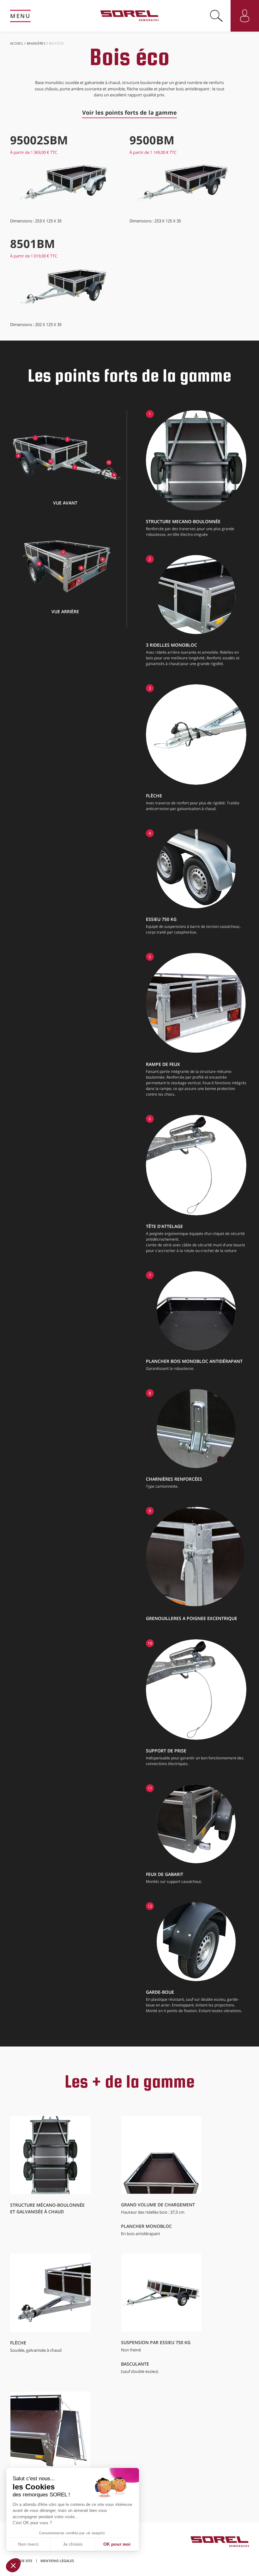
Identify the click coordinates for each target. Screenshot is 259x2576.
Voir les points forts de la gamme (129, 112)
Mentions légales (57, 2561)
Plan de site (21, 2561)
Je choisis (73, 2544)
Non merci (28, 2544)
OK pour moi (117, 2544)
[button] (13, 2565)
